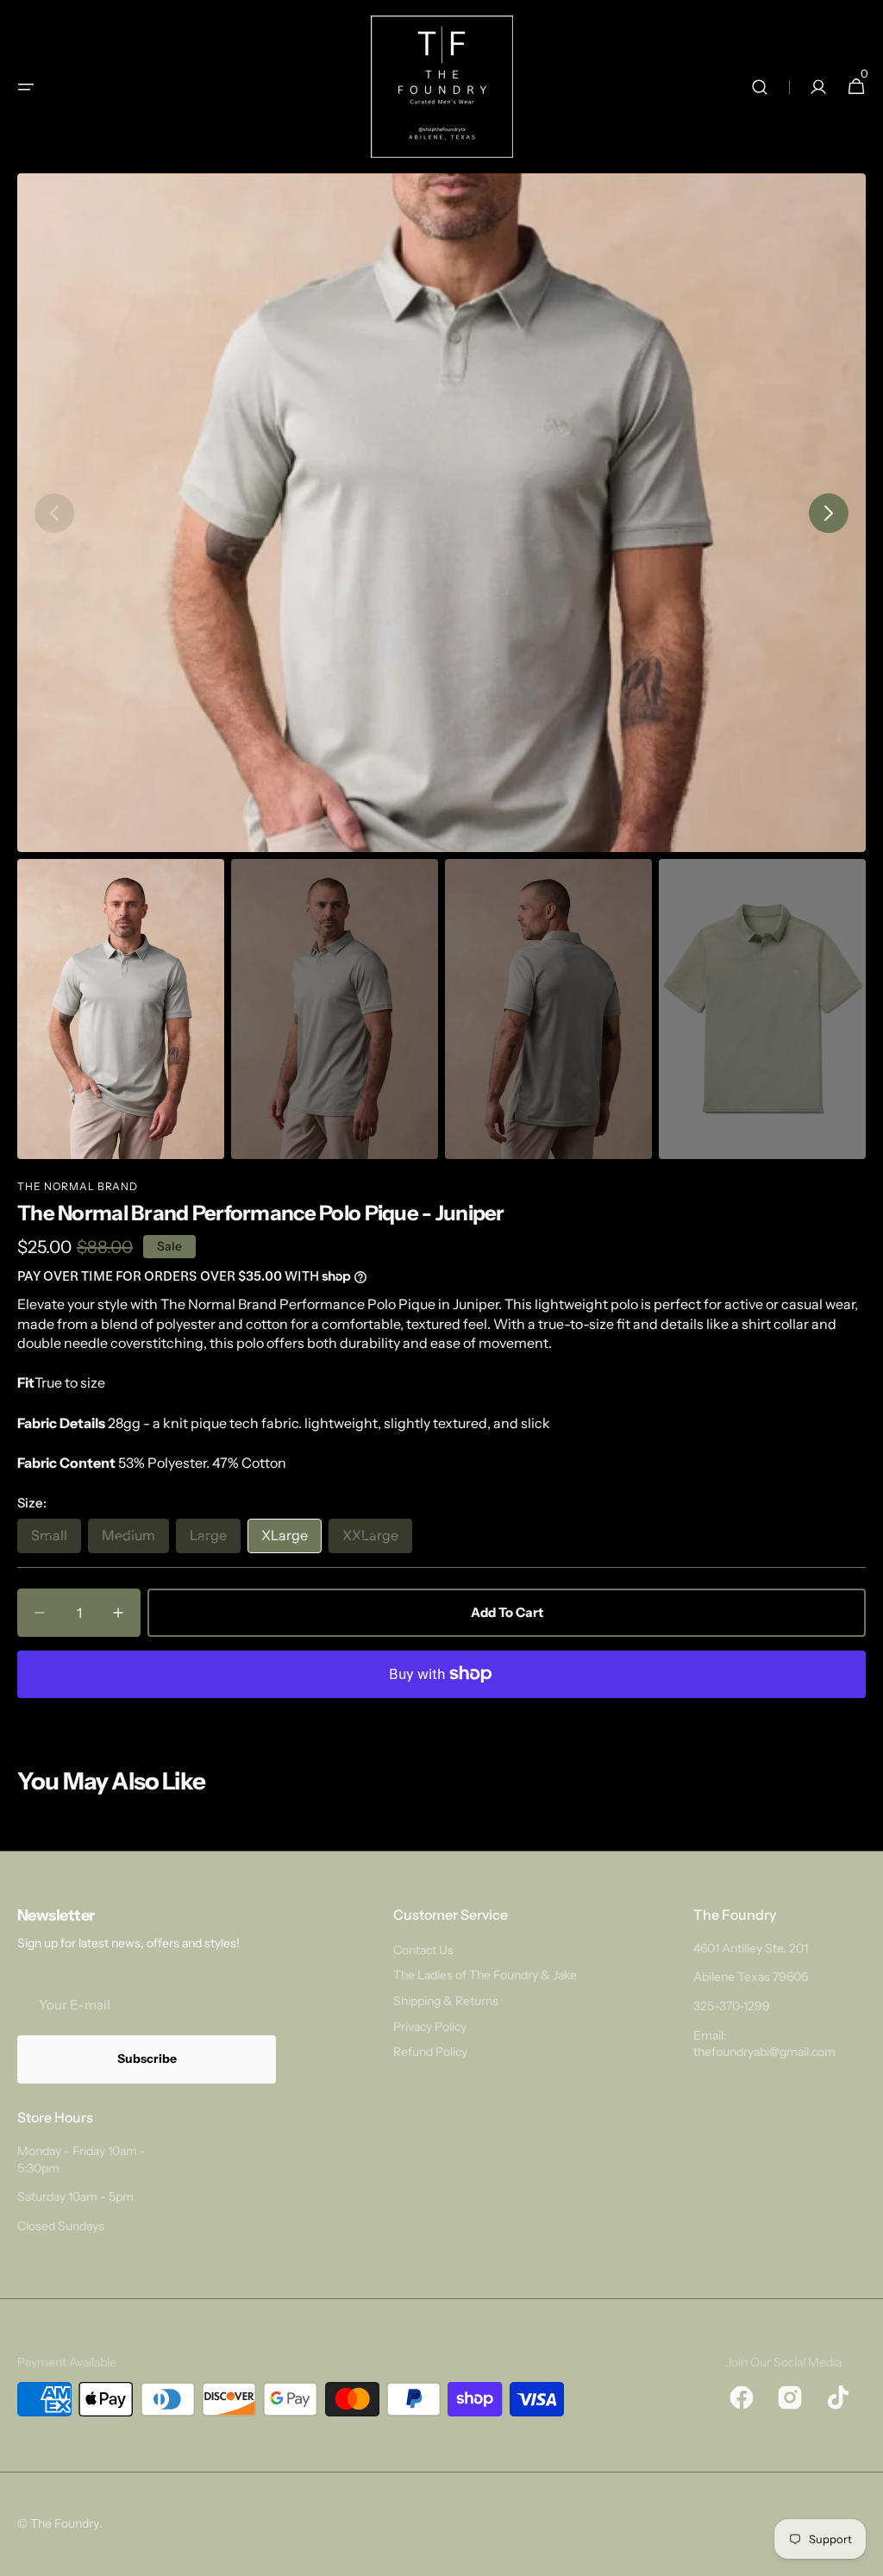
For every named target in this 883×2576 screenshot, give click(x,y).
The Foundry (65, 2523)
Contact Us (423, 1950)
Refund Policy (430, 2052)
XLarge (291, 1539)
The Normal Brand (78, 1186)
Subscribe (147, 2059)
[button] (26, 87)
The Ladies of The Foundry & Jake (485, 1975)
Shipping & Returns (446, 2001)
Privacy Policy (430, 2027)
